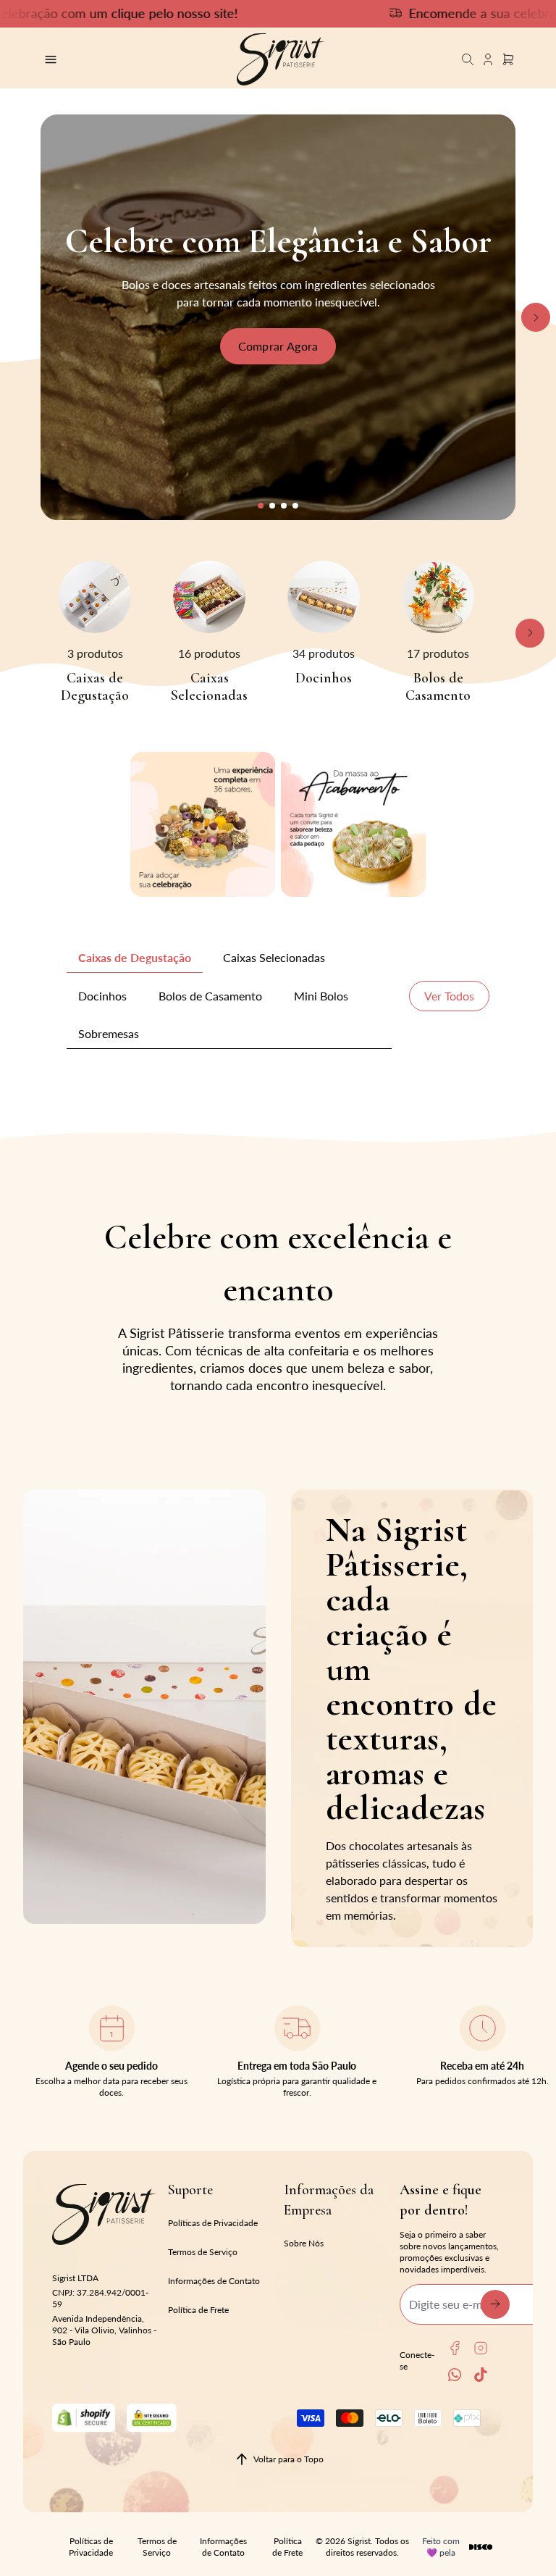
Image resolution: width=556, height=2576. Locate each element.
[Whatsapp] (455, 2375)
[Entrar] (488, 59)
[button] (261, 506)
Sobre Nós (304, 2243)
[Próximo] (536, 317)
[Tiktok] (481, 2375)
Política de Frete (198, 2310)
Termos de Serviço (203, 2252)
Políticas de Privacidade (213, 2223)
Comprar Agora (278, 346)
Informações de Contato (214, 2281)
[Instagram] (481, 2348)
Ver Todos (449, 996)
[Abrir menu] (118, 59)
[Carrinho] (281, 59)
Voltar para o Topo (288, 2459)
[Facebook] (455, 2348)
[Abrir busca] (468, 59)
